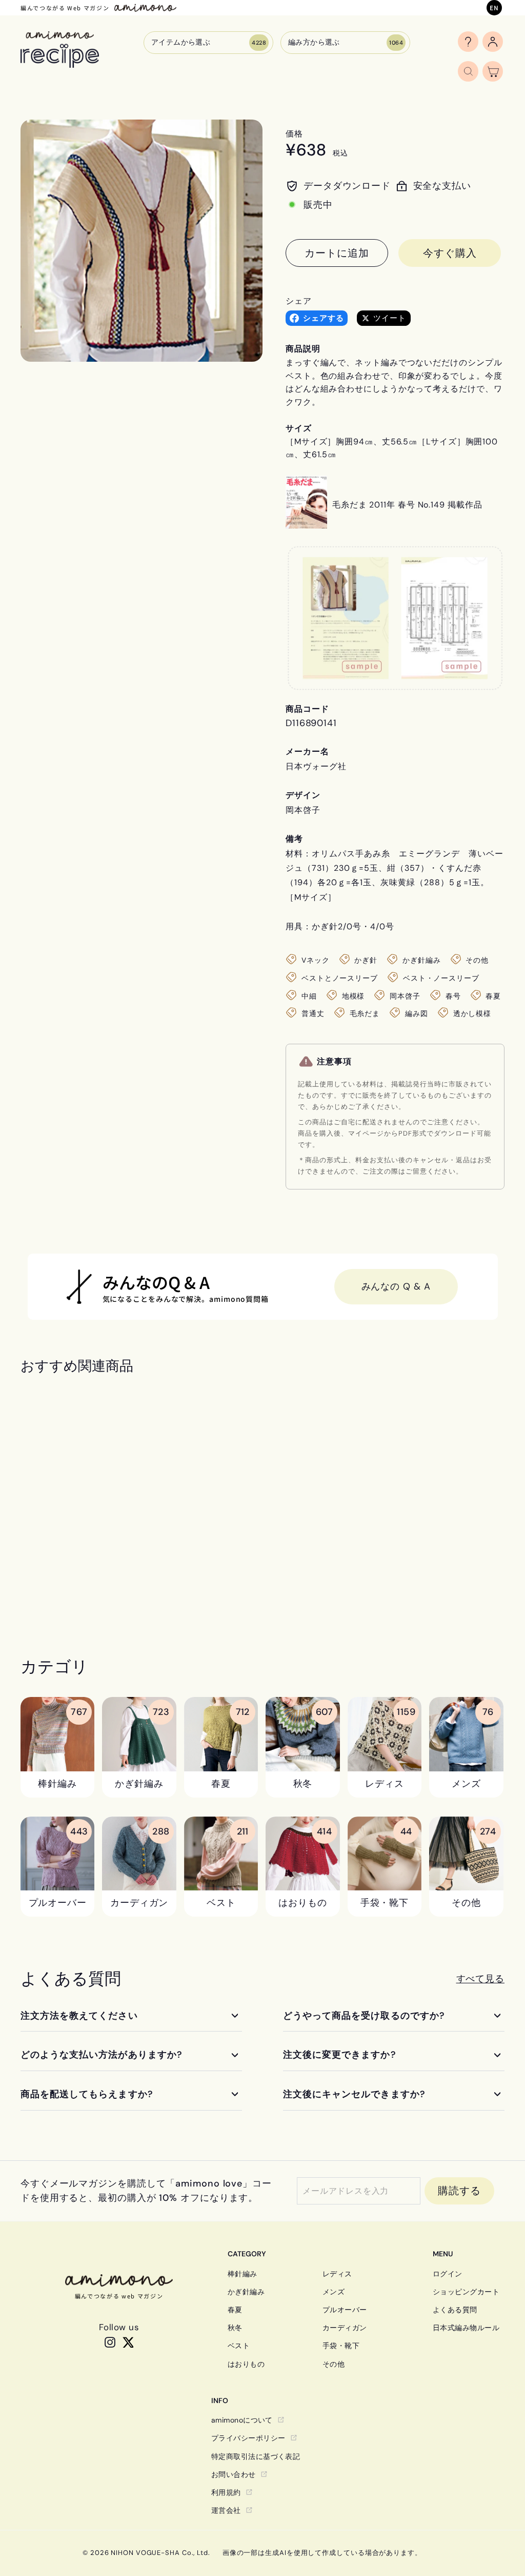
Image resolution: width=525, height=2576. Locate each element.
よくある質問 (455, 2310)
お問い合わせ (234, 2474)
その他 (334, 2364)
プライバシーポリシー (248, 2438)
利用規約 (226, 2492)
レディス (337, 2274)
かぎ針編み (246, 2292)
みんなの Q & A (396, 1286)
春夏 (235, 2310)
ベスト (239, 2346)
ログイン (448, 2274)
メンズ (334, 2292)
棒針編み (243, 2274)
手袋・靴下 (341, 2346)
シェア (299, 301)
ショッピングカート (466, 2292)
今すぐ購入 (450, 253)
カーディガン (345, 2328)
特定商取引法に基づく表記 (256, 2456)
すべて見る (481, 1979)
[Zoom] (142, 241)
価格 (294, 134)
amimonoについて (242, 2420)
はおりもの (246, 2364)
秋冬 (235, 2328)
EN (494, 7)
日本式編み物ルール (466, 2328)
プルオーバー (345, 2310)
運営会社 (226, 2510)
